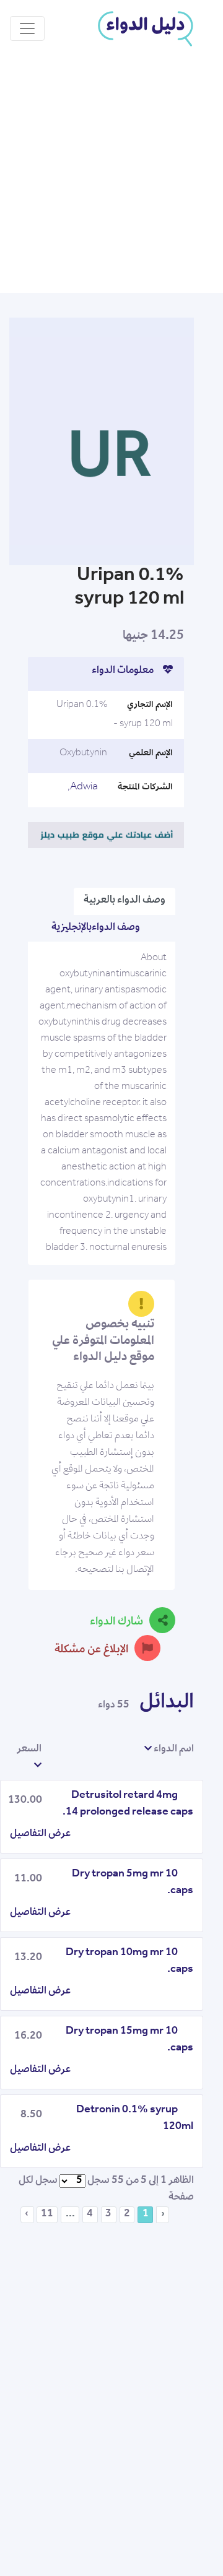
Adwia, (83, 787)
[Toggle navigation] (27, 28)
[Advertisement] (111, 175)
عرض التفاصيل (40, 1834)
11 (47, 2214)
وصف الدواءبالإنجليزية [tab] (96, 928)
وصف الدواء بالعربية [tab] (125, 901)
